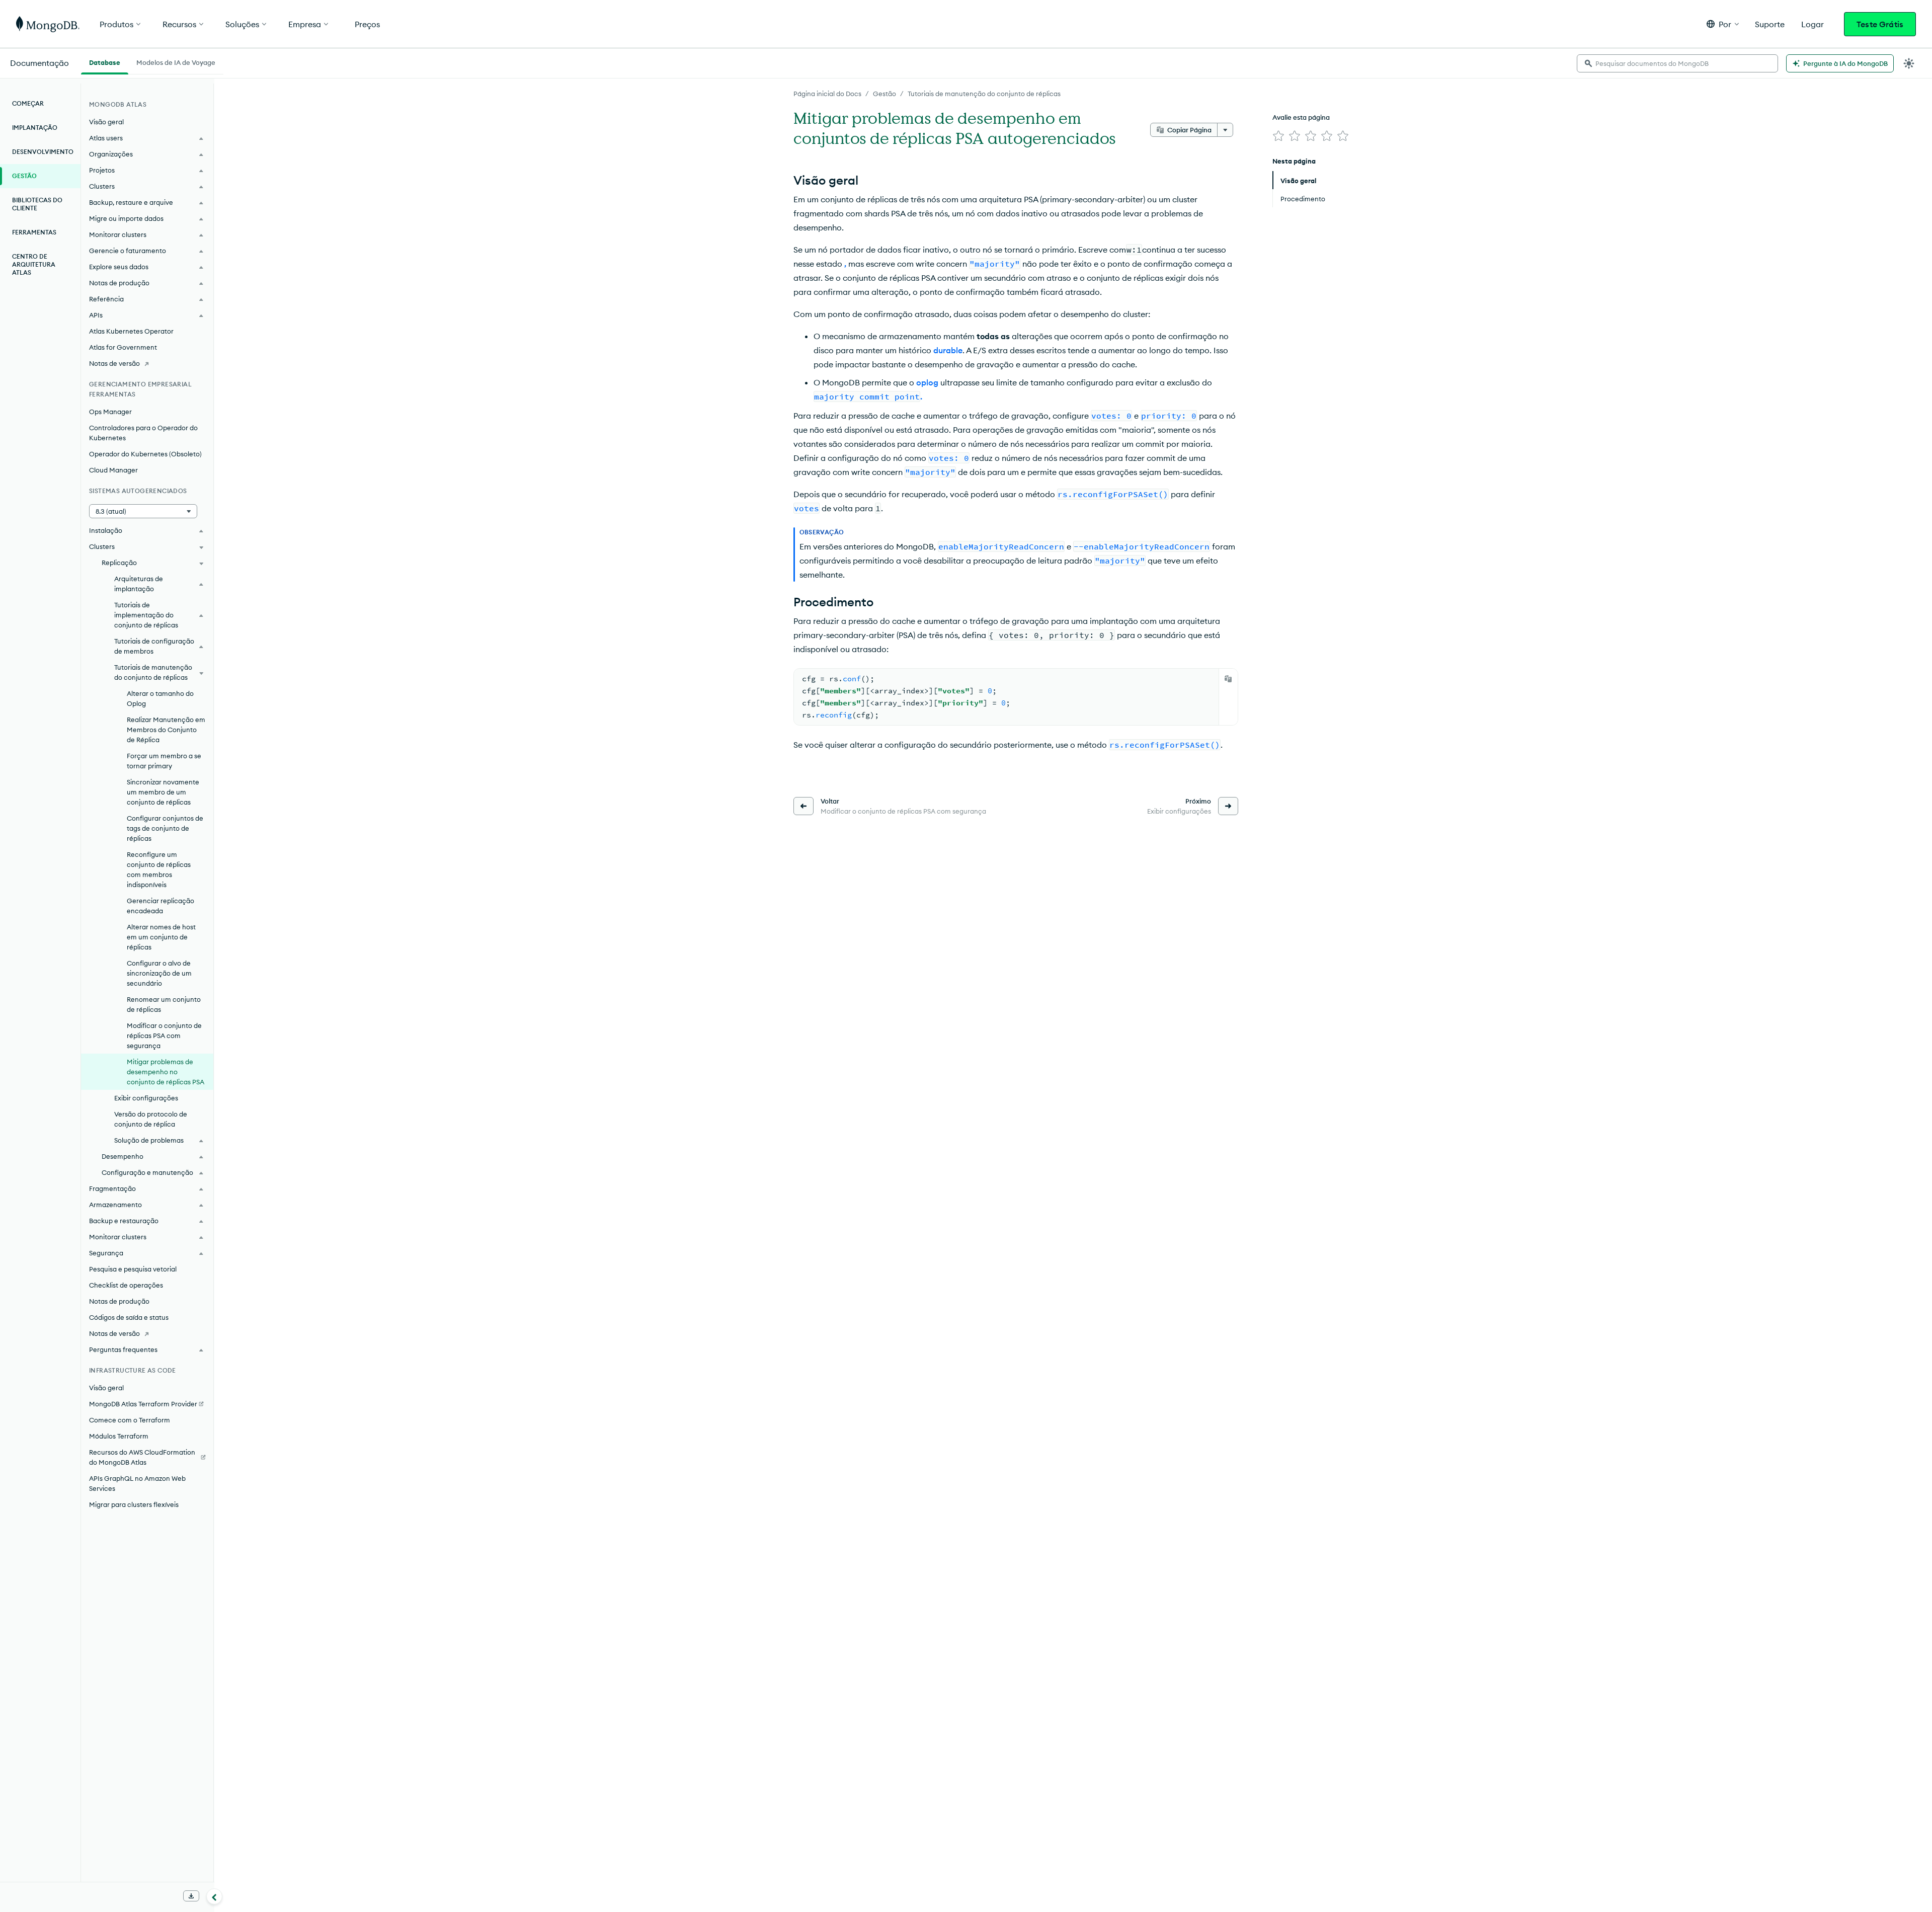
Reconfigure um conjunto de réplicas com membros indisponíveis (159, 869)
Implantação (35, 128)
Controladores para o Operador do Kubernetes (143, 433)
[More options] (1225, 130)
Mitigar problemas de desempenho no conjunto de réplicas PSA (166, 1072)
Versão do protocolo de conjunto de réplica (151, 1119)
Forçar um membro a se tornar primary (164, 761)
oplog (927, 382)
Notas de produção (119, 1301)
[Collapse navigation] (214, 1896)
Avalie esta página (1301, 117)
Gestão (884, 94)
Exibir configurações (146, 1098)
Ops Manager (110, 412)
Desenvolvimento (43, 152)
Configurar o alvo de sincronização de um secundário (159, 973)
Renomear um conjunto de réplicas (164, 1004)
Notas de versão (114, 363)
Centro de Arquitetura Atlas (34, 264)
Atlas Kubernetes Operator (131, 331)
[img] (1278, 136)
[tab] (105, 61)
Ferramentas (34, 232)
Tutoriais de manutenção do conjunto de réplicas (984, 94)
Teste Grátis (1880, 24)
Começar (28, 103)
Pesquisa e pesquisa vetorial (133, 1269)
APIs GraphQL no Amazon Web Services (137, 1483)
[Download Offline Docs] (191, 1896)
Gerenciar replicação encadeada (160, 906)
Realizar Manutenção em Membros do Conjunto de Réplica (166, 730)
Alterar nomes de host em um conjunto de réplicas (161, 937)
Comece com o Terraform (130, 1420)
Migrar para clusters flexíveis (134, 1504)
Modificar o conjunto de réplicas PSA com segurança (164, 1035)
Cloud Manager (113, 470)
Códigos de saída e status (129, 1317)
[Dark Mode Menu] (1909, 63)
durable (948, 350)
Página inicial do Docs (827, 94)
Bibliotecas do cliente (37, 204)
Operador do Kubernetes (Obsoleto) (145, 454)
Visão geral (106, 122)
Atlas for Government (123, 347)
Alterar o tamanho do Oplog (160, 698)
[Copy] (1228, 679)
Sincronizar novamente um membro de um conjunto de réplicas (163, 792)
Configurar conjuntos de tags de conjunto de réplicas (165, 828)
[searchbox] (1677, 63)
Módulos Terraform (119, 1436)
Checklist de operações (126, 1285)
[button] (1723, 24)
